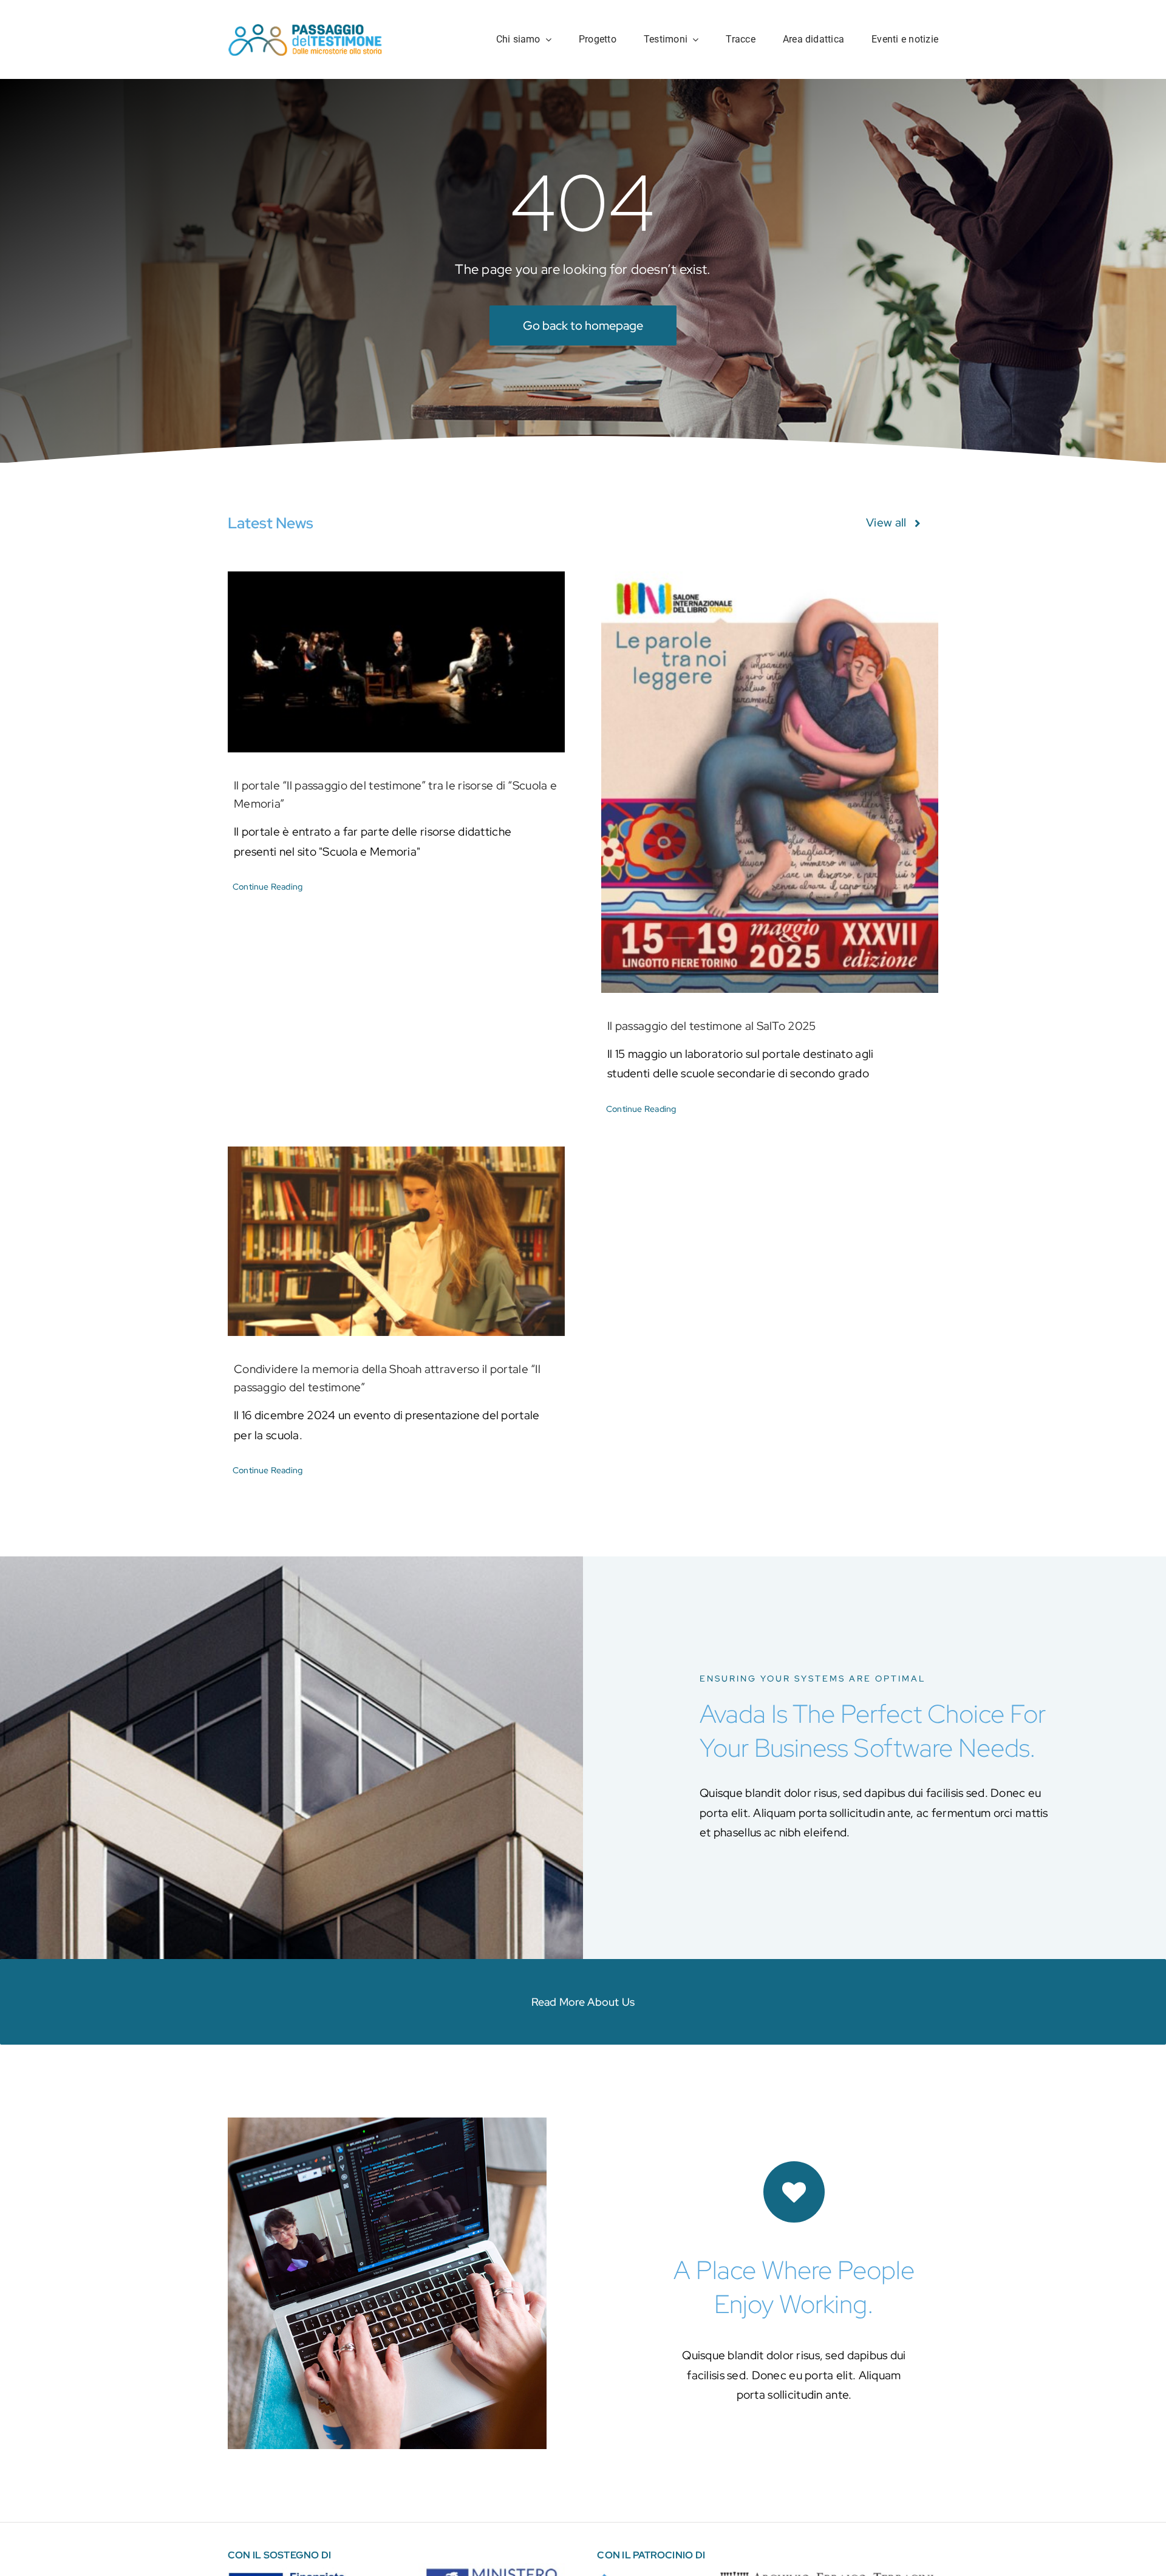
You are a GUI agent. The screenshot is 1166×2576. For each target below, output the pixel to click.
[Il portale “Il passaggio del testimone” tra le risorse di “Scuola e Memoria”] (396, 662)
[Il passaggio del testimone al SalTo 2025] (770, 782)
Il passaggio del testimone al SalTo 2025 (711, 1026)
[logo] (306, 28)
